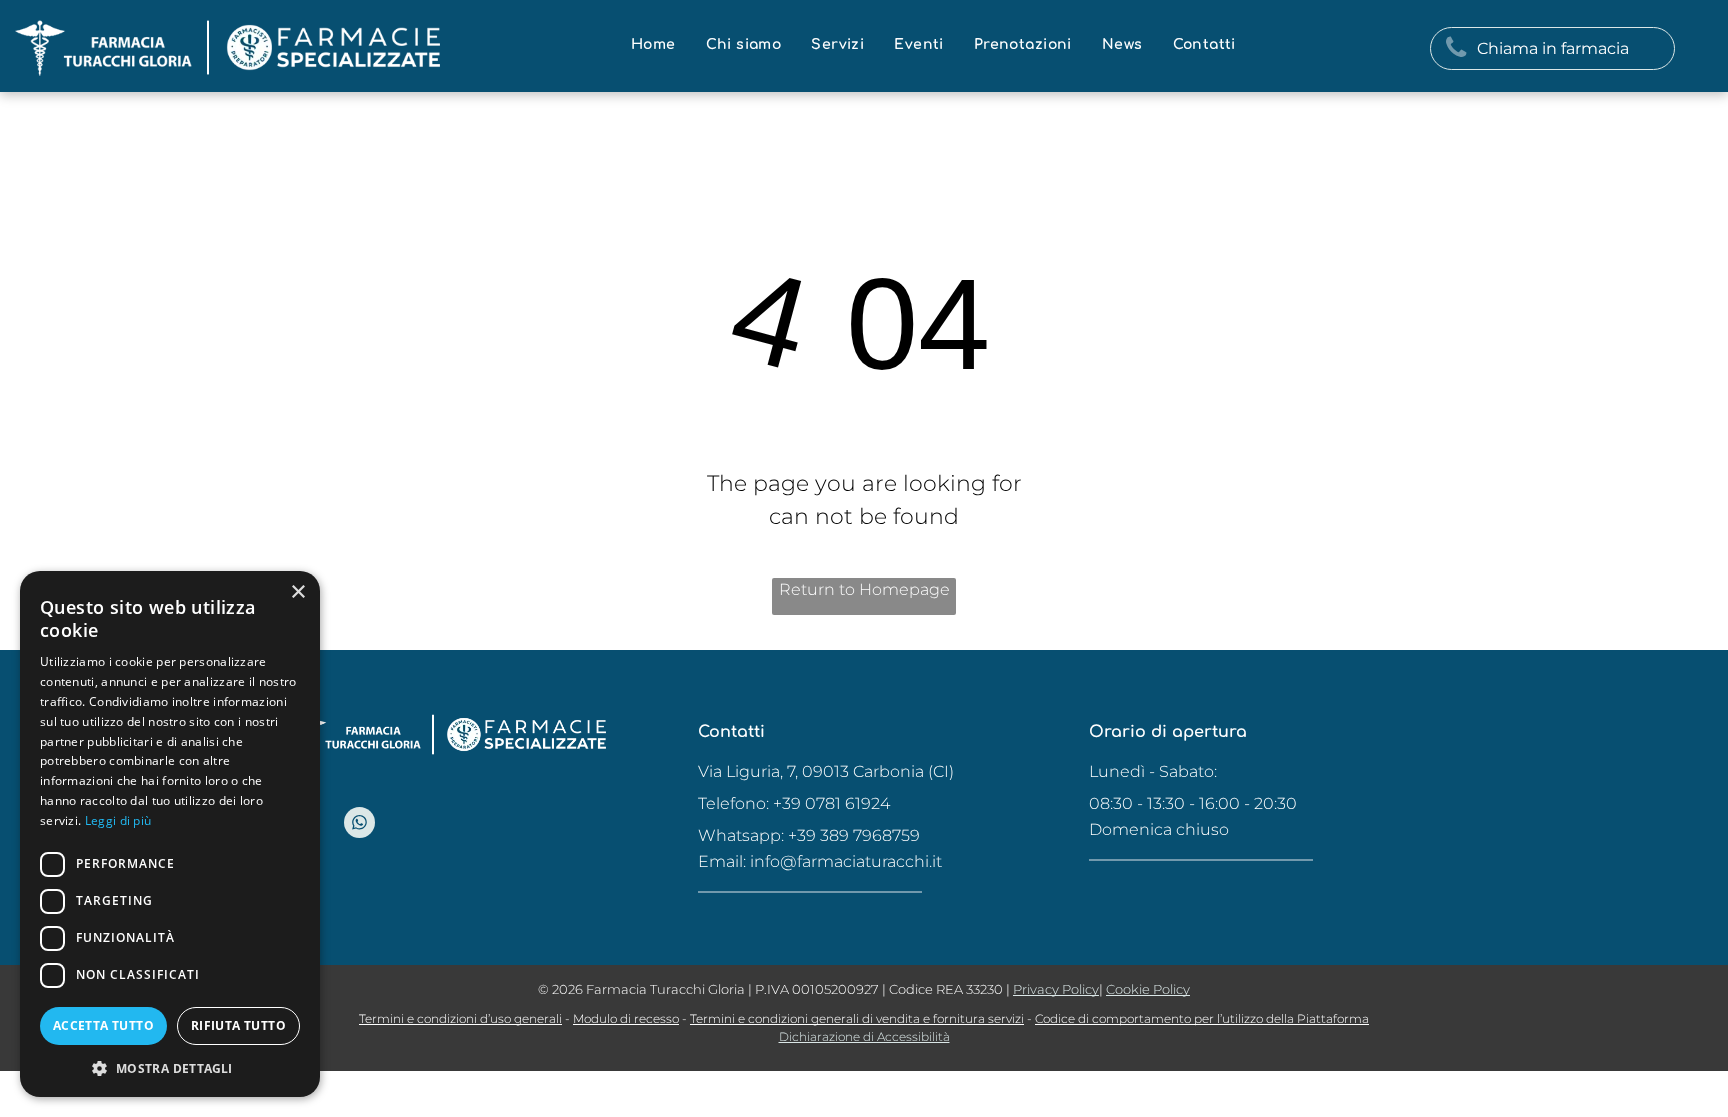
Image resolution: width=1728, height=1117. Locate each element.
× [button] (297, 592)
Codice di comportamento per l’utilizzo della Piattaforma (1202, 1018)
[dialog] (170, 834)
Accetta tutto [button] (103, 1025)
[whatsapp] (359, 825)
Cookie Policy (1148, 989)
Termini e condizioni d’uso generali (460, 1018)
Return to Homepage (864, 589)
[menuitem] (653, 44)
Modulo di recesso (626, 1018)
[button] (170, 1067)
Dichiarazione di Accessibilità (864, 1036)
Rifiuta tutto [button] (238, 1025)
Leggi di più (118, 820)
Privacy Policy (1056, 989)
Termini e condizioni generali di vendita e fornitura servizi (857, 1018)
